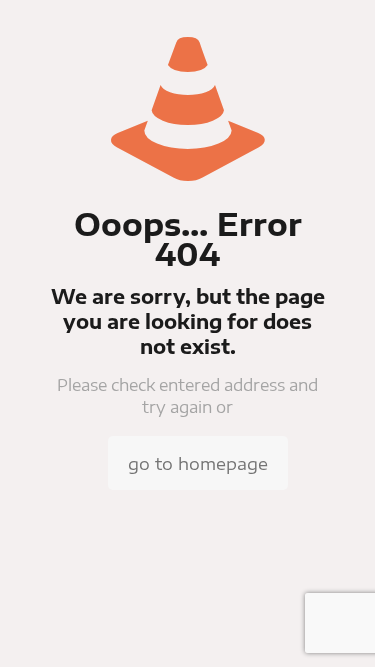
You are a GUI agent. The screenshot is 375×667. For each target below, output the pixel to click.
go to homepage (198, 463)
